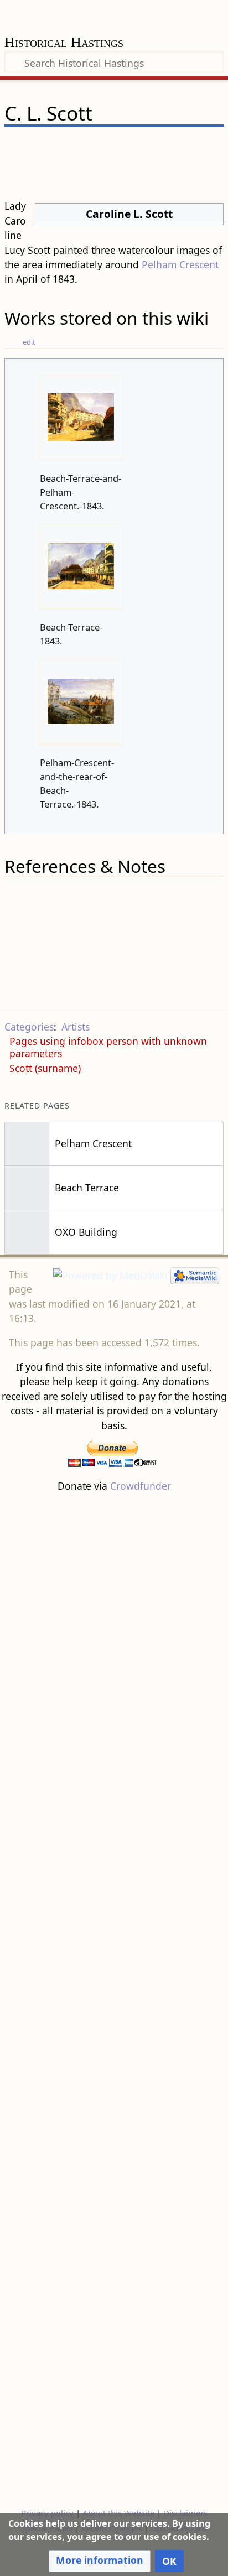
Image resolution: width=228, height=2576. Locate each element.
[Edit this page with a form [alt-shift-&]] (137, 146)
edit (29, 342)
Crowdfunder (141, 1486)
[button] (100, 2561)
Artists (76, 1027)
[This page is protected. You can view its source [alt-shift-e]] (158, 146)
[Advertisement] (114, 1999)
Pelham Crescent (180, 264)
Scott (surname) (45, 1068)
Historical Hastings (64, 43)
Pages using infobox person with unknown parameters (108, 1047)
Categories (29, 1027)
